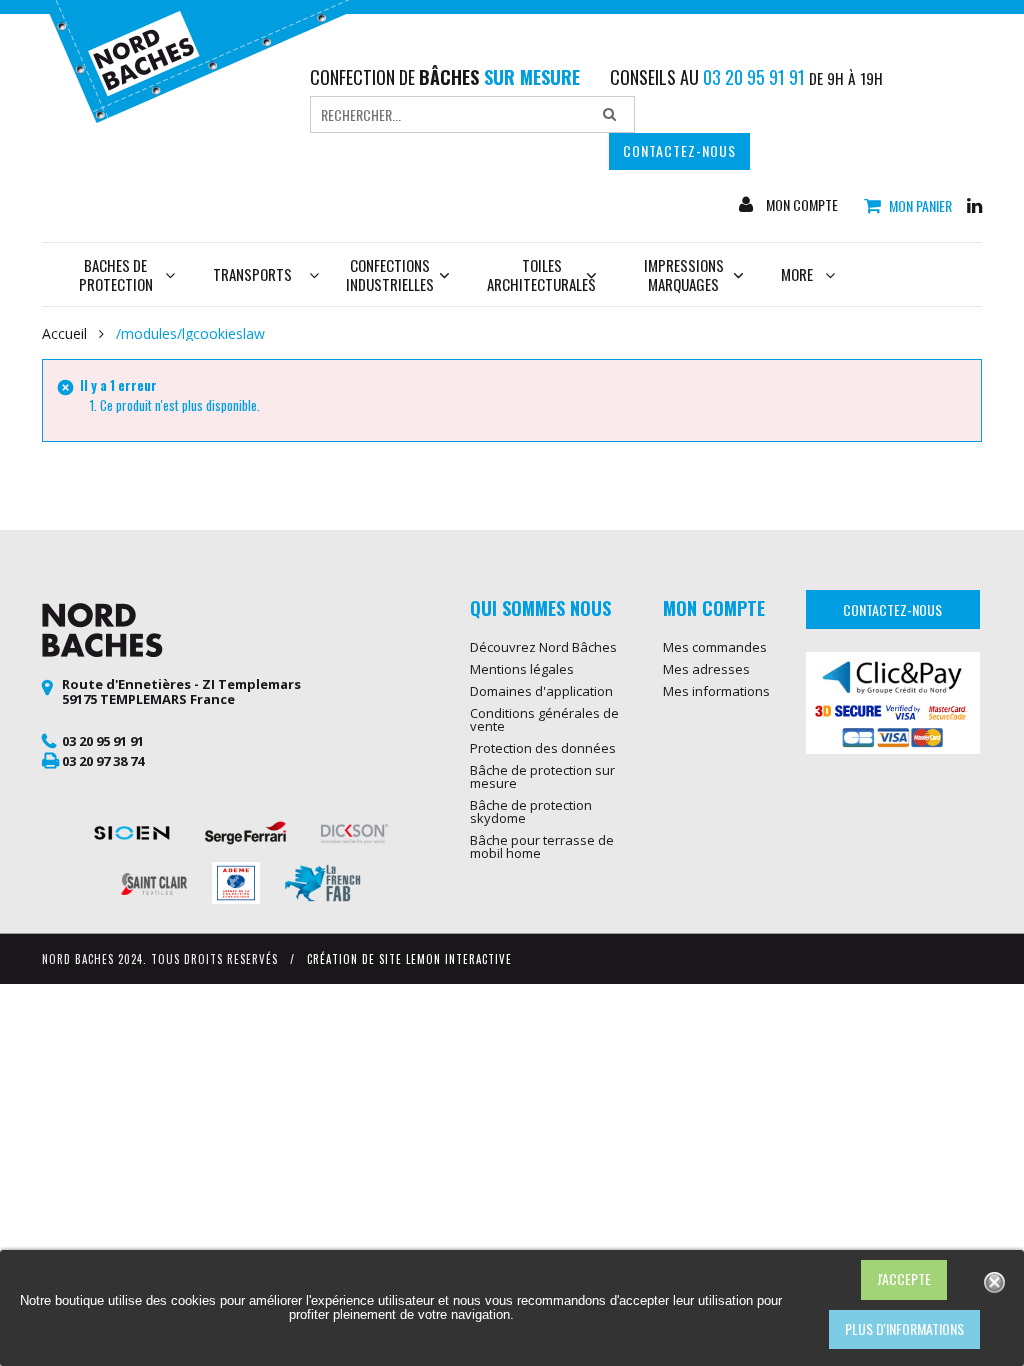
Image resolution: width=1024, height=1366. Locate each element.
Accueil (64, 334)
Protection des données (543, 748)
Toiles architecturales (541, 274)
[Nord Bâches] (210, 59)
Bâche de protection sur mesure (542, 776)
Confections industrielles (390, 274)
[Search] (609, 115)
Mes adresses (706, 669)
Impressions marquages (684, 274)
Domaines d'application (541, 691)
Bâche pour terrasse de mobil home (542, 846)
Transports (252, 274)
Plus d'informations (904, 1328)
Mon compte (800, 205)
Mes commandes (715, 647)
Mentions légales (522, 669)
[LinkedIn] (974, 204)
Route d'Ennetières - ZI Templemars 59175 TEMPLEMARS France (181, 692)
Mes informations (716, 691)
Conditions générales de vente (544, 719)
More (797, 274)
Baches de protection (116, 274)
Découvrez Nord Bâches (543, 647)
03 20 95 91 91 (103, 741)
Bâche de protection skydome (531, 811)
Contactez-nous (679, 150)
